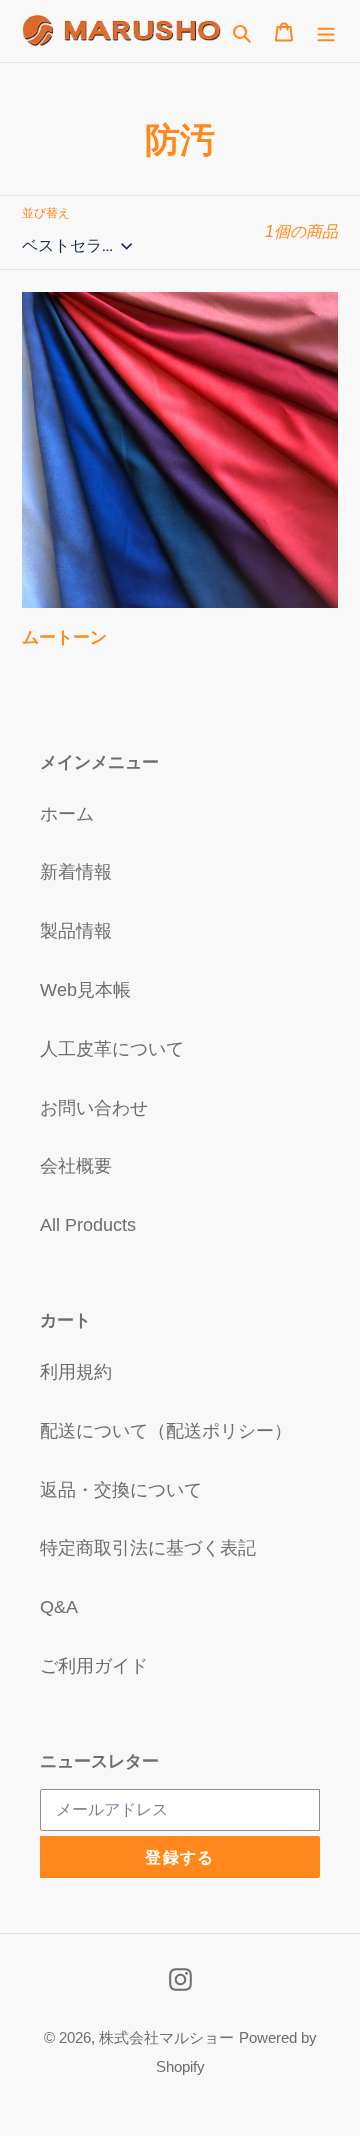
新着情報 (76, 872)
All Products (88, 1225)
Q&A (59, 1607)
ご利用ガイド (94, 1666)
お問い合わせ (94, 1108)
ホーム (67, 814)
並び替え (46, 213)
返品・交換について (121, 1490)
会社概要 (76, 1166)
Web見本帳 (85, 990)
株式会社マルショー (166, 2037)
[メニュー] (326, 30)
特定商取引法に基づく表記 (148, 1548)
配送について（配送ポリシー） (166, 1431)
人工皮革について (112, 1049)
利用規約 (76, 1372)
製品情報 (76, 931)
